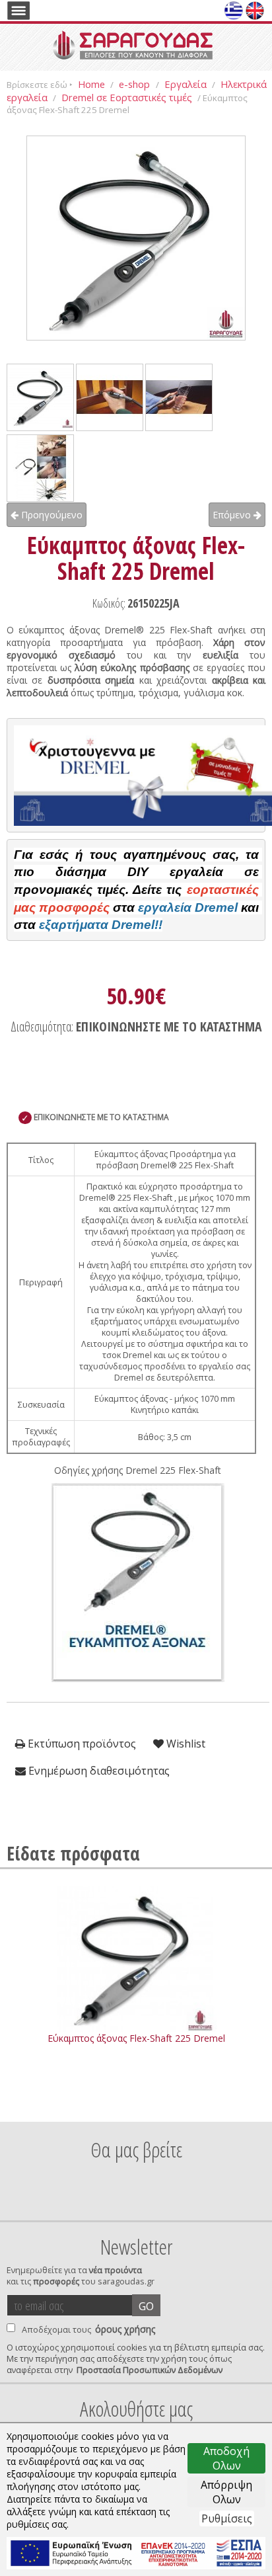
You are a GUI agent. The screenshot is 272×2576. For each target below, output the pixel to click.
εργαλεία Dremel (188, 907)
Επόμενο (233, 515)
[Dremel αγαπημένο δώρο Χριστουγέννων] (136, 776)
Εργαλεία (186, 84)
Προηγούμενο (51, 515)
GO (146, 2306)
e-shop (136, 84)
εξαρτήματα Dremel (97, 925)
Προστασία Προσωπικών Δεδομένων (150, 2370)
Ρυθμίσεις (227, 2518)
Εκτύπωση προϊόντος (81, 1744)
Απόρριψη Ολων (226, 2492)
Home (91, 84)
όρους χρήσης (125, 2329)
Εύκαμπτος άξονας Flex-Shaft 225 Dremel (136, 2038)
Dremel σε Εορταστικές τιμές (127, 97)
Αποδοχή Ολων (226, 2458)
